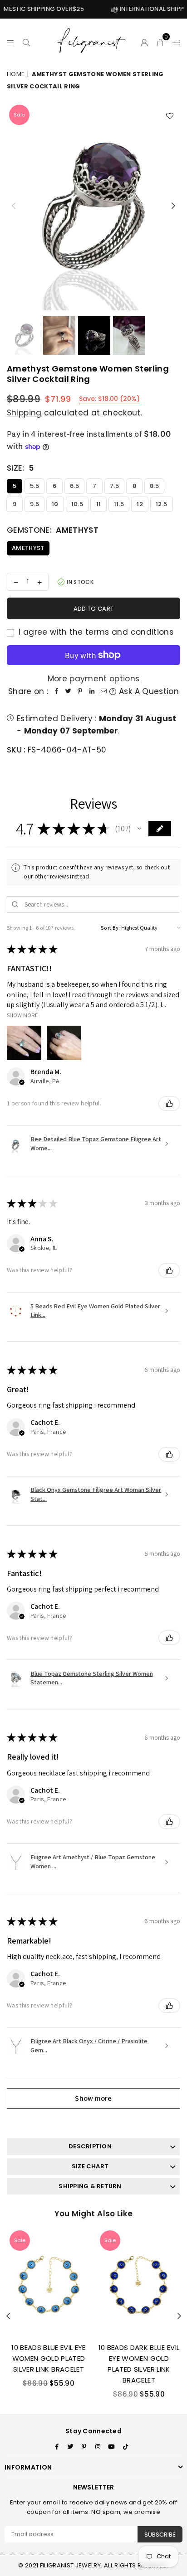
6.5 (74, 486)
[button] (160, 41)
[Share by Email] (103, 692)
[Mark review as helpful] (169, 1104)
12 (140, 504)
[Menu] (11, 41)
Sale (19, 115)
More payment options (94, 679)
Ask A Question (148, 691)
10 (55, 504)
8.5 (154, 486)
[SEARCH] (27, 41)
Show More (22, 1015)
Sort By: (111, 928)
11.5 (119, 504)
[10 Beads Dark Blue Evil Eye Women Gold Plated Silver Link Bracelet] (139, 2282)
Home (16, 74)
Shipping (24, 413)
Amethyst (28, 548)
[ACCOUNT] (145, 41)
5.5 (34, 486)
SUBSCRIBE (160, 2535)
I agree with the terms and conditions (95, 632)
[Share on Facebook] (56, 692)
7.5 (114, 486)
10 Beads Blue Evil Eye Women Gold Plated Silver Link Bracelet (48, 2358)
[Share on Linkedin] (92, 692)
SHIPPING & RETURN (90, 2186)
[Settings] (174, 41)
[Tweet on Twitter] (68, 692)
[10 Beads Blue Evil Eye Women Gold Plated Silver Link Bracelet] (49, 2282)
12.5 (161, 504)
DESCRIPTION (90, 2146)
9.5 (34, 504)
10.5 (77, 504)
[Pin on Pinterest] (80, 692)
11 (99, 504)
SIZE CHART (90, 2166)
